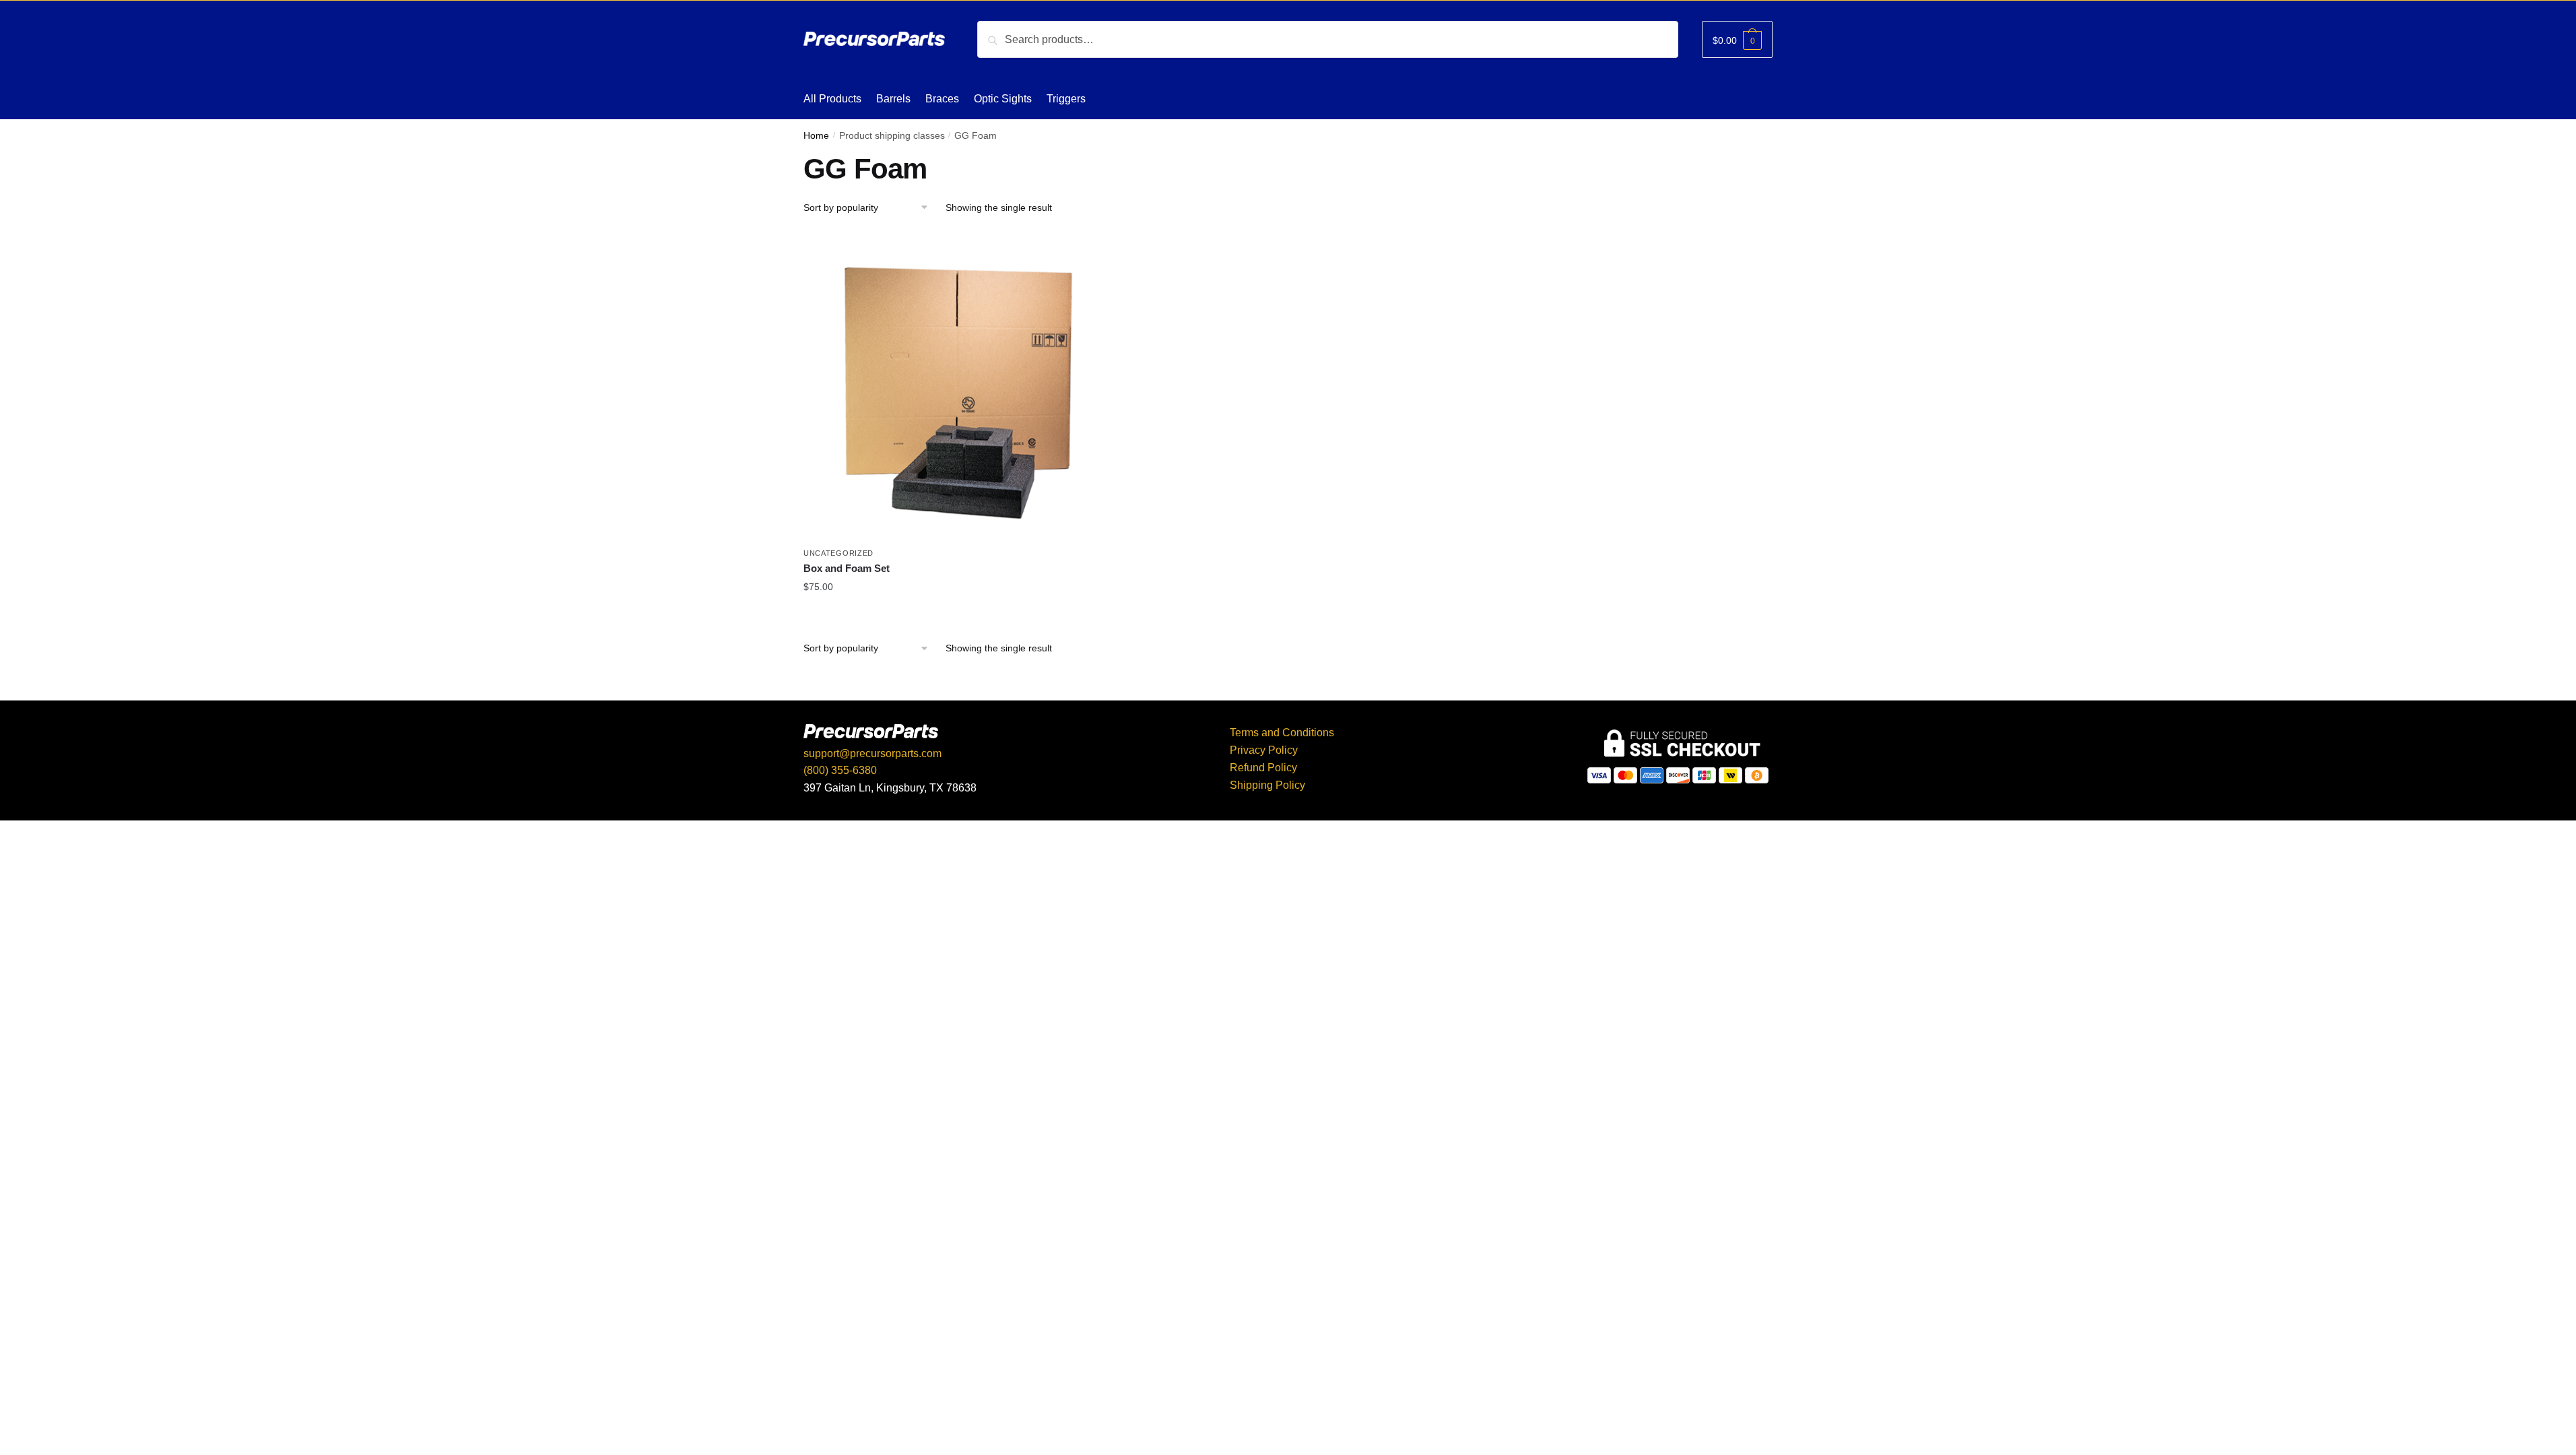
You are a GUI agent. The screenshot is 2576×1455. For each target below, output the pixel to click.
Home (816, 136)
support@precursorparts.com (872, 753)
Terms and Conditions (1282, 733)
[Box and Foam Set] (958, 386)
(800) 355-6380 (840, 770)
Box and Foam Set (847, 568)
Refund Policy (1263, 768)
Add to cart (958, 616)
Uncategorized (838, 553)
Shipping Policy (1267, 785)
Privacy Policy (1264, 750)
